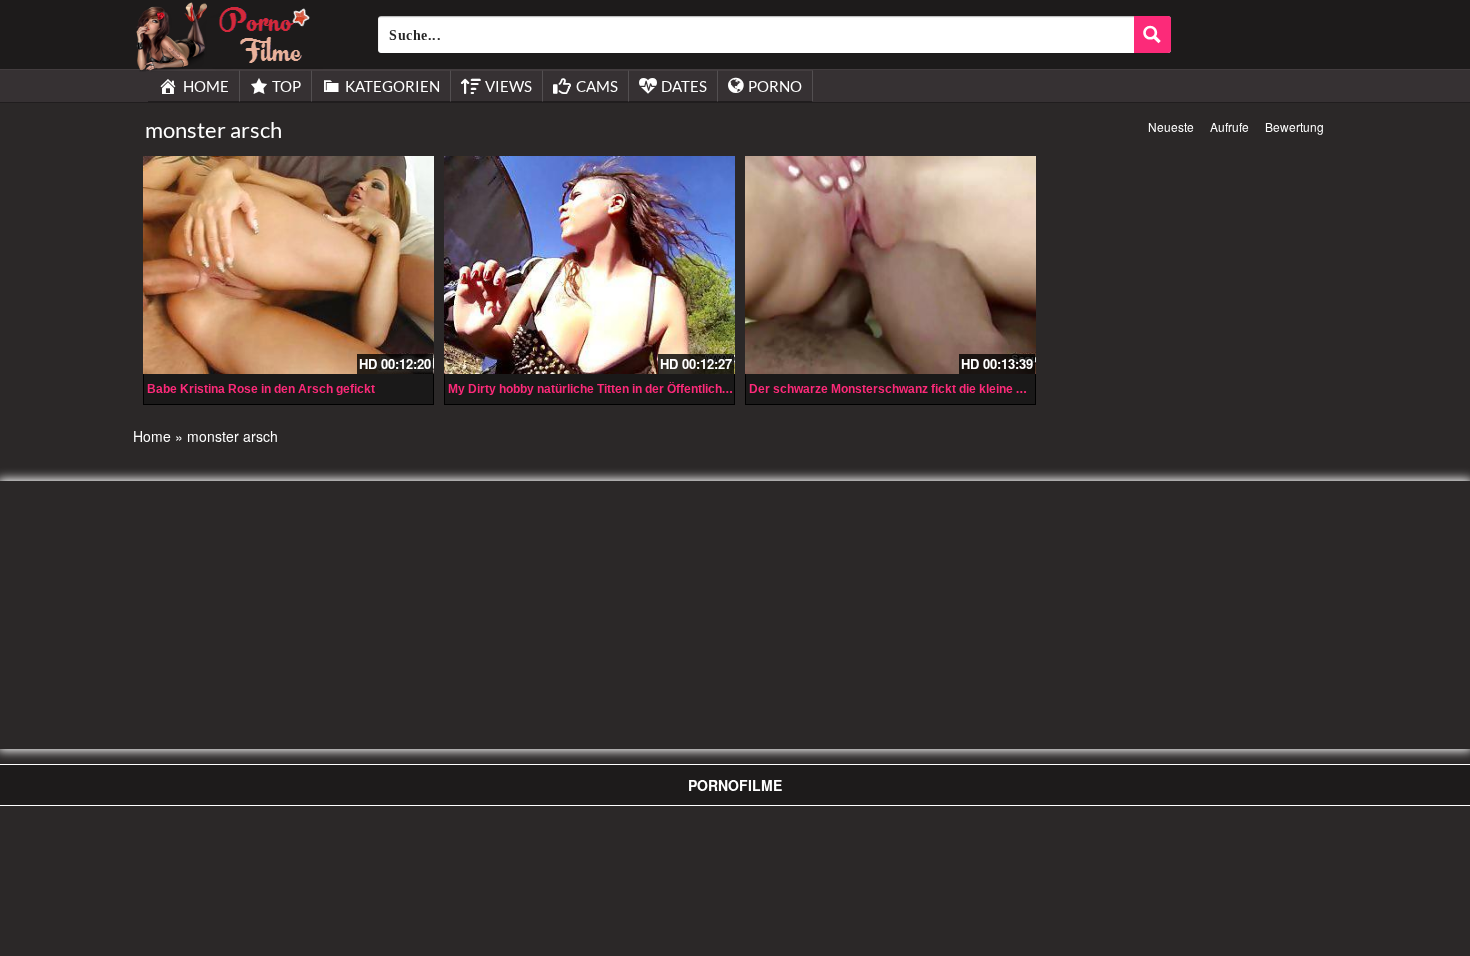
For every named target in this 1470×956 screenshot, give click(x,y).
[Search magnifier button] (1152, 34)
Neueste (1171, 126)
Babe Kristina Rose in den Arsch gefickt (261, 389)
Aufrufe (1229, 126)
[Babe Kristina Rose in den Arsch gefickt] (288, 265)
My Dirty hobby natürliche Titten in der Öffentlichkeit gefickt (616, 389)
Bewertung (1294, 126)
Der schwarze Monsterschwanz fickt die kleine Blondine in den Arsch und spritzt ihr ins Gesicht (1019, 389)
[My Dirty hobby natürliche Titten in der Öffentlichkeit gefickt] (589, 265)
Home (152, 436)
